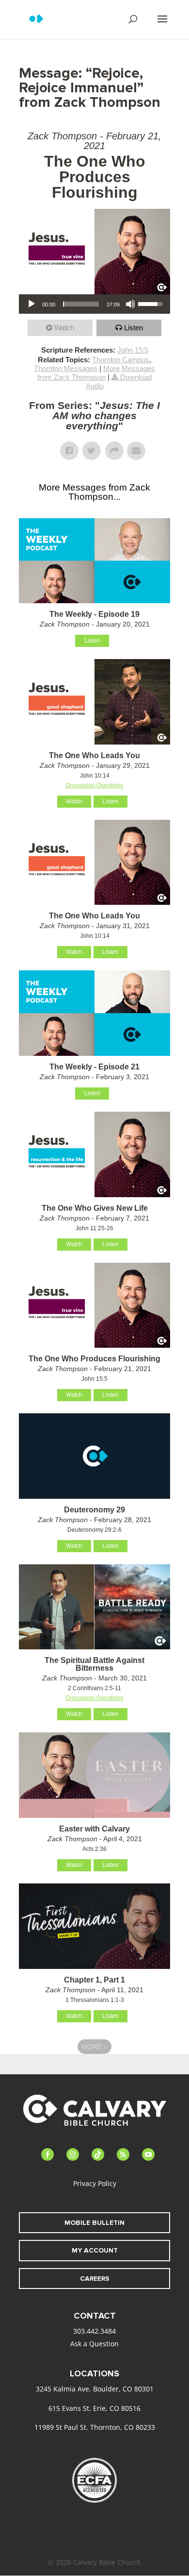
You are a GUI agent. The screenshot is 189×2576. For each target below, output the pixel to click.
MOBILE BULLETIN (94, 2223)
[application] (94, 304)
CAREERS (95, 2279)
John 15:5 (133, 350)
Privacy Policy (95, 2183)
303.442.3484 (94, 2331)
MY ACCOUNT (95, 2250)
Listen (134, 328)
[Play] (31, 304)
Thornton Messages (66, 368)
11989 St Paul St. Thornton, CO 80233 (95, 2427)
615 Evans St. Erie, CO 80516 (94, 2408)
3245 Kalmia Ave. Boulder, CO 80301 (95, 2389)
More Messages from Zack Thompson (96, 373)
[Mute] (130, 304)
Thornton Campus (121, 360)
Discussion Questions (94, 785)
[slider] (81, 304)
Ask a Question (94, 2344)
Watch (64, 328)
